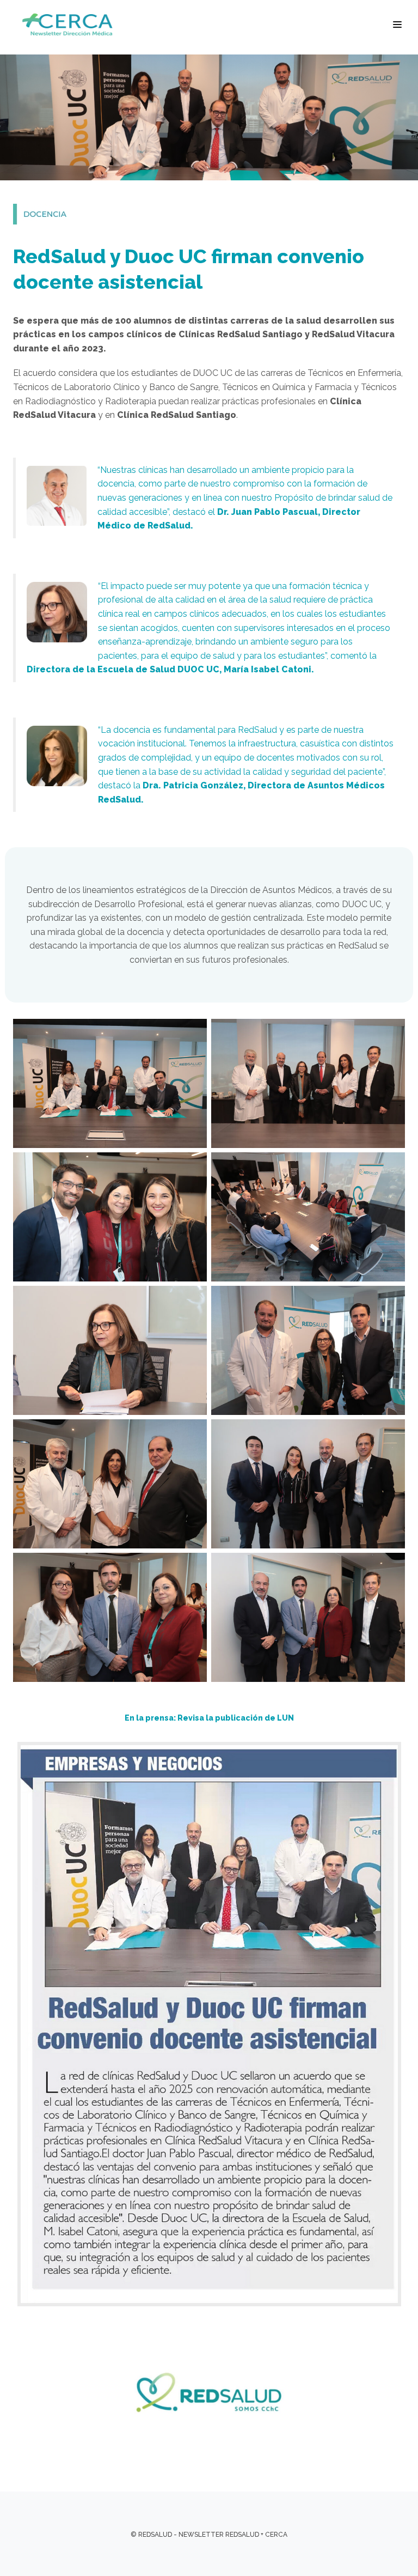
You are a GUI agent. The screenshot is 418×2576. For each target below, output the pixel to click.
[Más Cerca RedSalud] (71, 25)
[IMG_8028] (308, 1219)
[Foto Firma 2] (110, 1086)
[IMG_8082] (110, 1620)
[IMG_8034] (110, 1353)
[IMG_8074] (110, 1486)
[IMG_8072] (308, 1353)
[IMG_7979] (110, 1219)
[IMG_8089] (308, 1620)
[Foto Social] (308, 1086)
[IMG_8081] (308, 1486)
